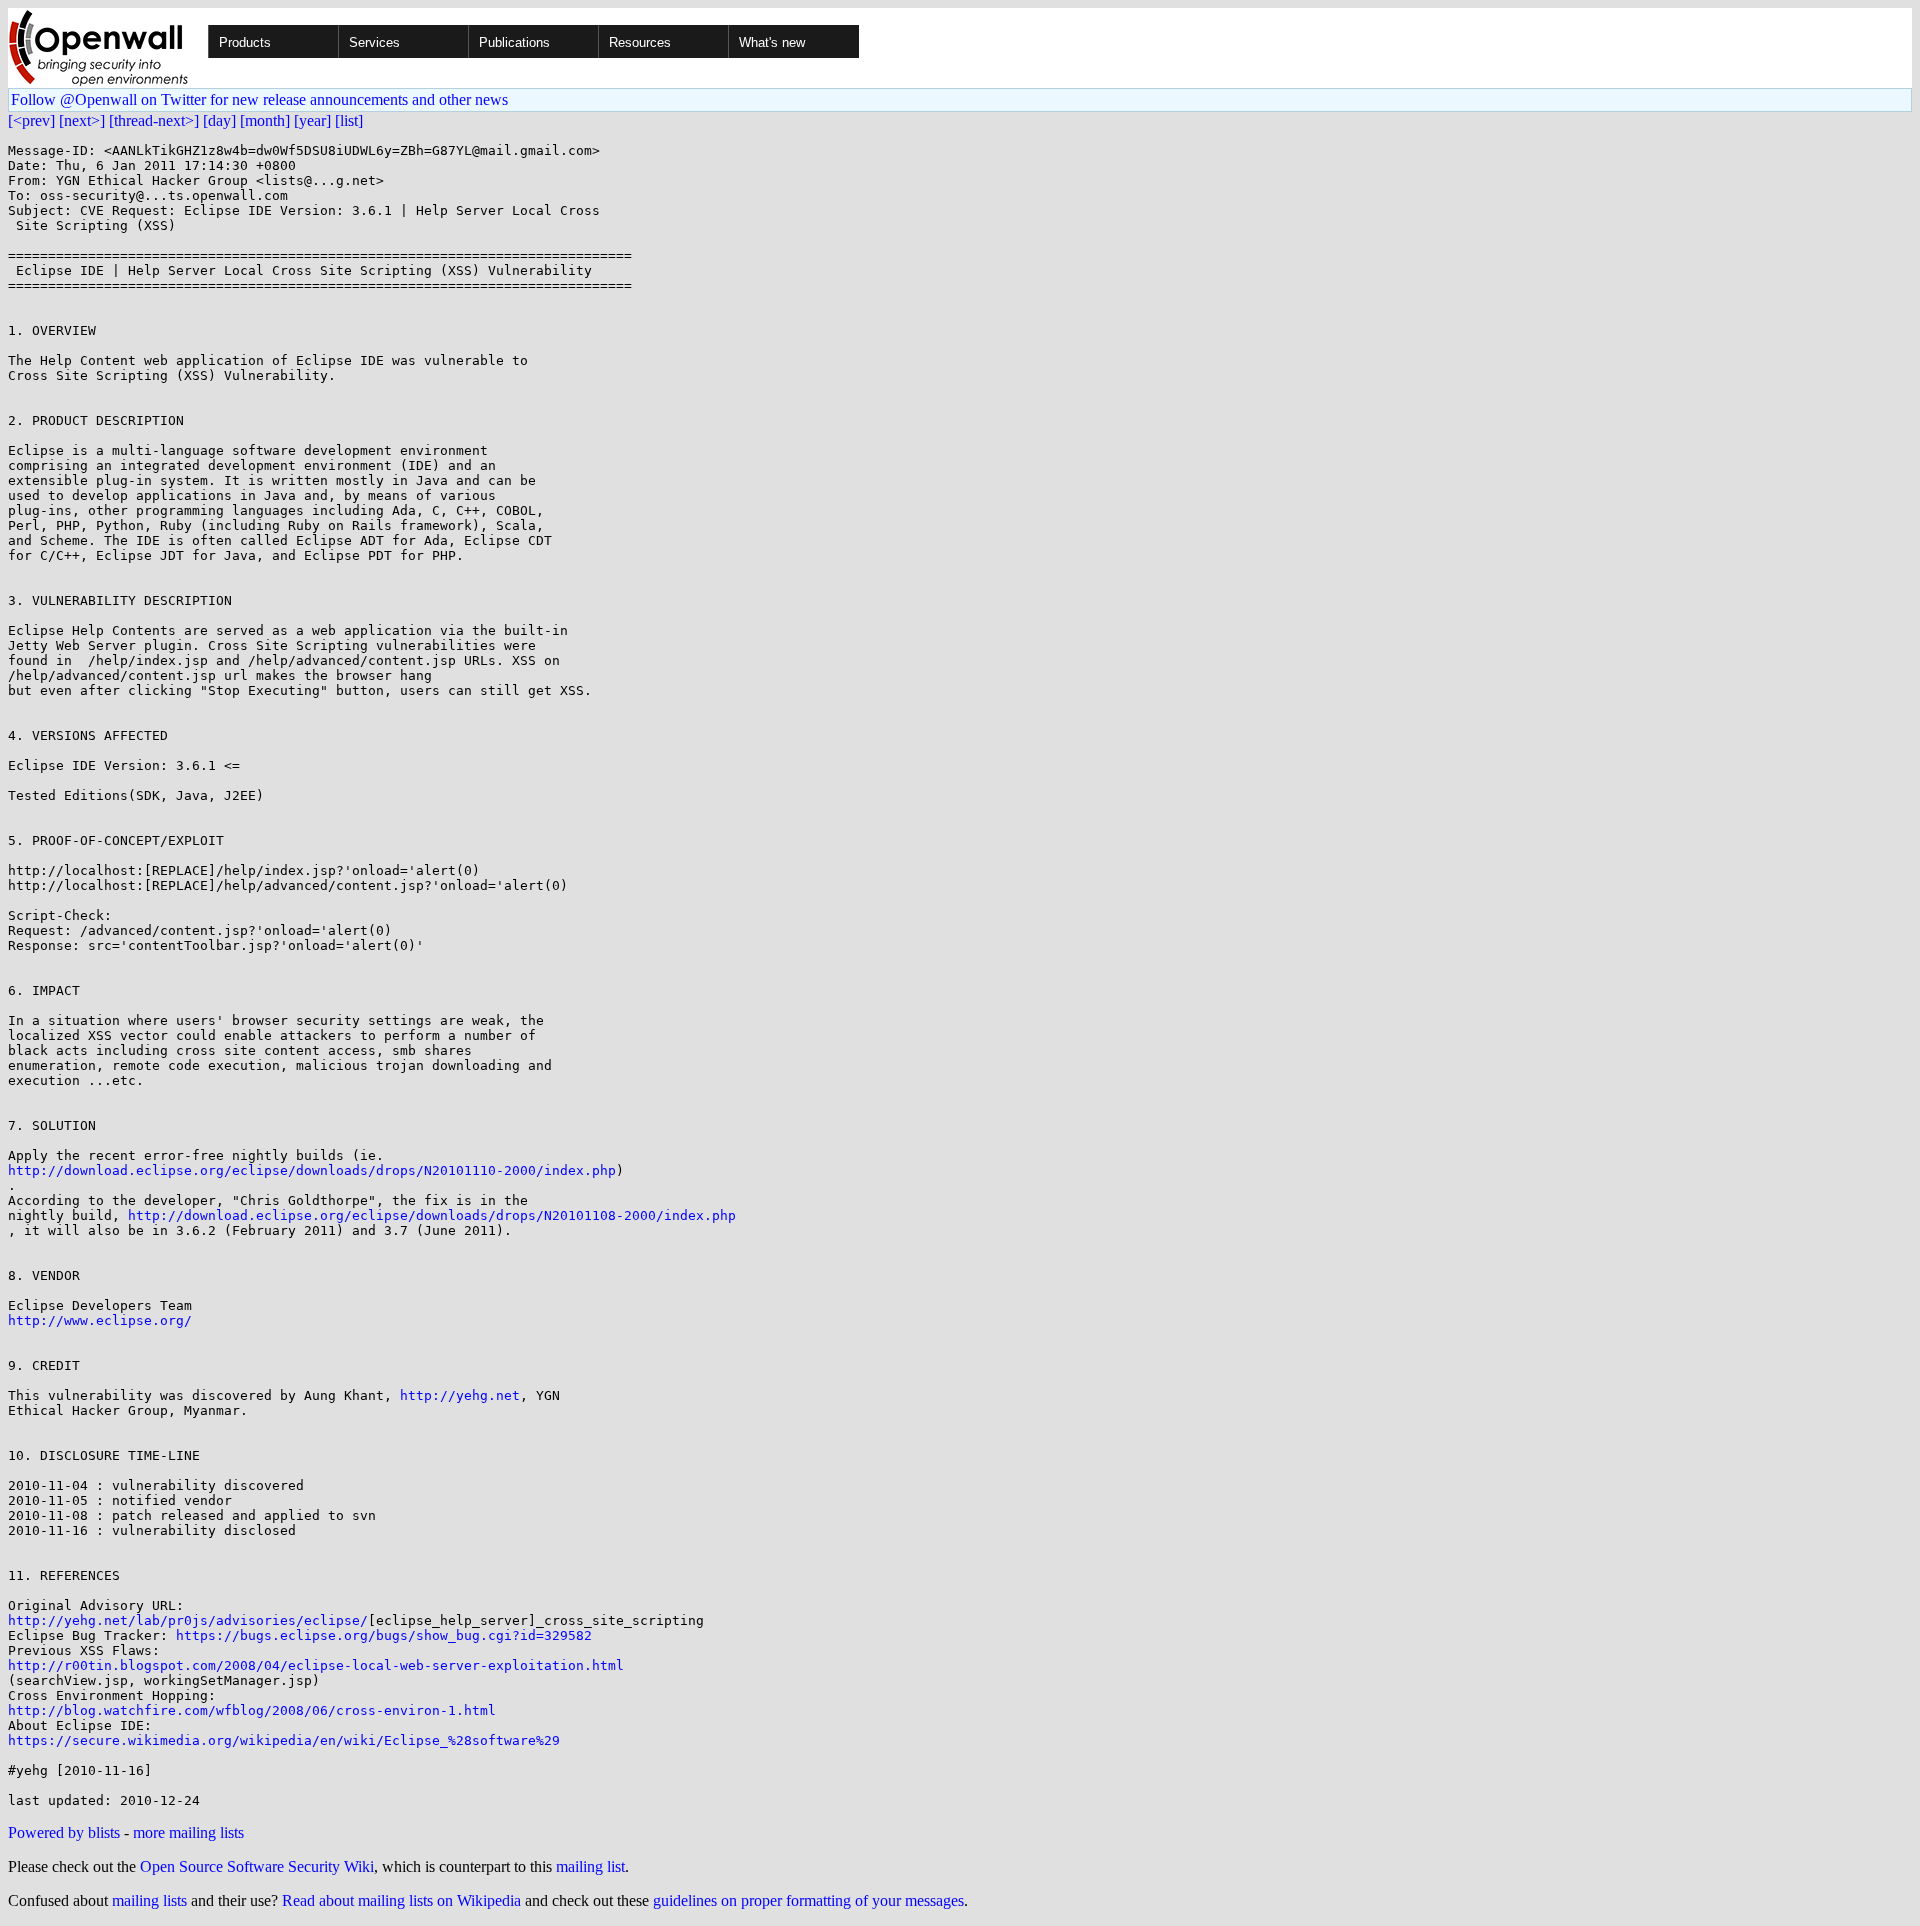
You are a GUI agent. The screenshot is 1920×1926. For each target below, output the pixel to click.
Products (245, 42)
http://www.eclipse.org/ (100, 1320)
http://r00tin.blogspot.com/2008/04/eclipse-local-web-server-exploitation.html (316, 1665)
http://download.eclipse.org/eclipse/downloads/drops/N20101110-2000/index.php (312, 1170)
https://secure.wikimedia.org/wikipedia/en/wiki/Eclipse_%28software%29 (284, 1740)
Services (374, 42)
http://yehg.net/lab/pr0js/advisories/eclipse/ (188, 1620)
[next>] (82, 120)
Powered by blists (64, 1832)
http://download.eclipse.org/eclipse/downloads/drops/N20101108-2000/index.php (432, 1215)
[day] (219, 120)
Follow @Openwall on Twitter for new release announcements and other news (259, 99)
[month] (265, 120)
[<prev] (31, 120)
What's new (772, 42)
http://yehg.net (460, 1395)
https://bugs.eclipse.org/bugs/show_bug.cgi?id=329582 (384, 1635)
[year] (312, 120)
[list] (349, 120)
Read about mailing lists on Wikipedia (401, 1900)
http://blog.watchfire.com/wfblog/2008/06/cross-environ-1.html (252, 1710)
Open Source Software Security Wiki (257, 1866)
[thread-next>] (154, 120)
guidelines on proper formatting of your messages (808, 1900)
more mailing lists (188, 1832)
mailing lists (149, 1900)
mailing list (590, 1866)
